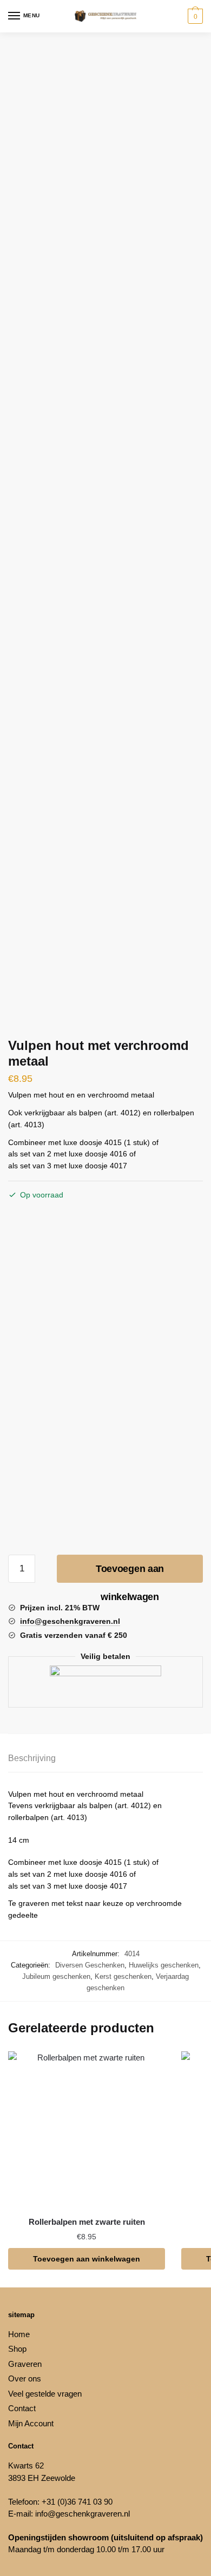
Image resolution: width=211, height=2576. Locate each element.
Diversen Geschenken (90, 1965)
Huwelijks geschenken (164, 1965)
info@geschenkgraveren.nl (83, 2514)
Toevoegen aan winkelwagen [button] (87, 2259)
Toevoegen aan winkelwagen (130, 1573)
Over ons (25, 2378)
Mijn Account (31, 2423)
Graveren (25, 2364)
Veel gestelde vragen (45, 2394)
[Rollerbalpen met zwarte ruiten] (87, 2130)
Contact (22, 2408)
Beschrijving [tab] (32, 1758)
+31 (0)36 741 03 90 (77, 2502)
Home (19, 2334)
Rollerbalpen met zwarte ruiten (87, 2222)
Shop (17, 2349)
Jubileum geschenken (56, 1976)
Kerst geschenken (123, 1976)
